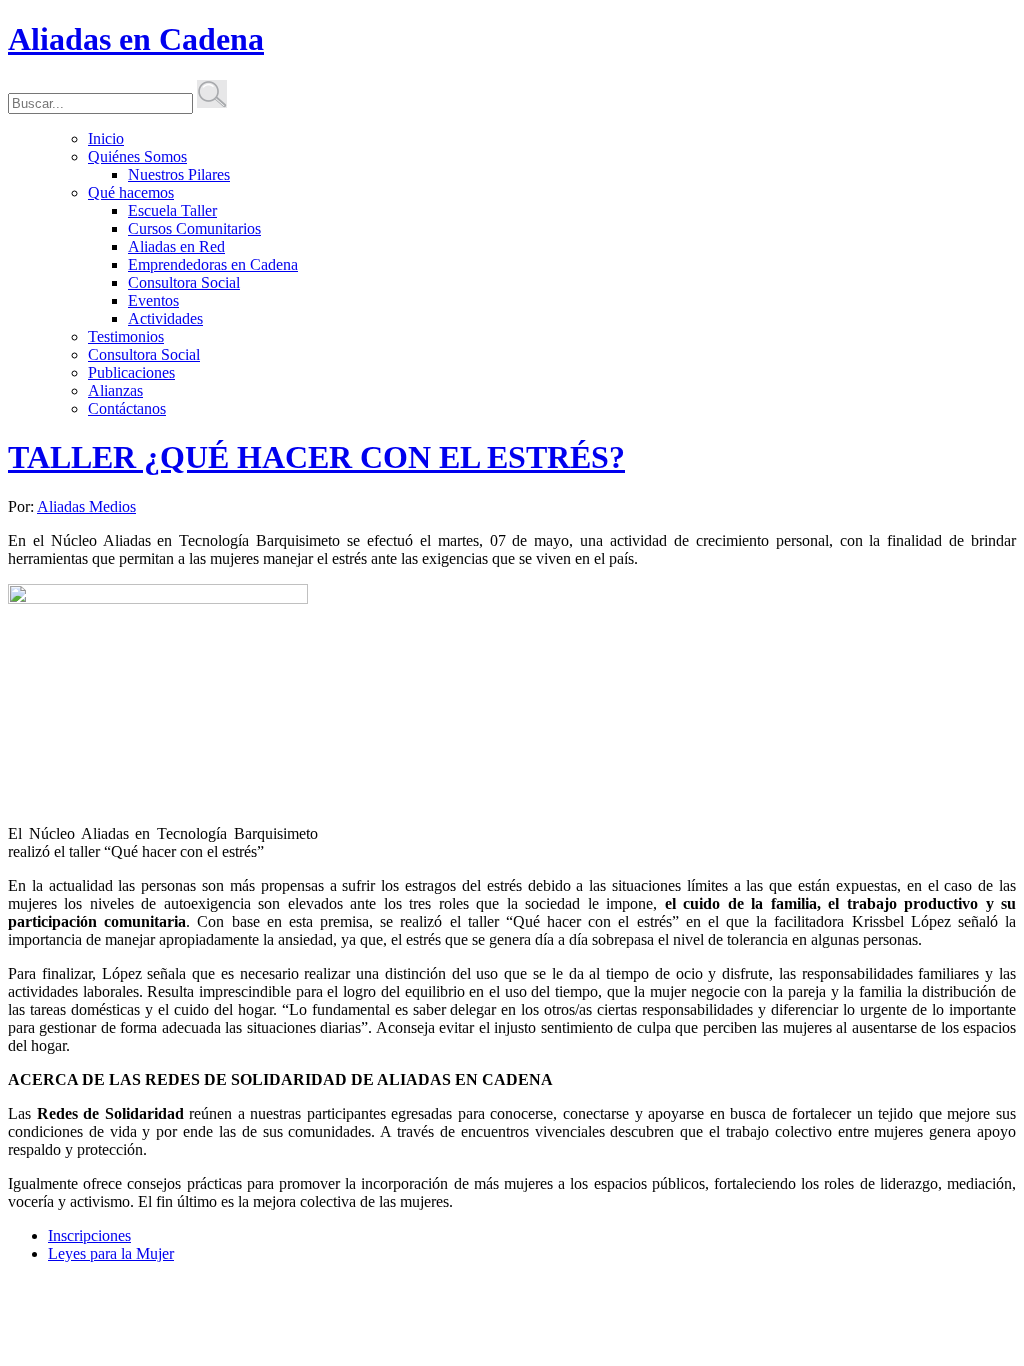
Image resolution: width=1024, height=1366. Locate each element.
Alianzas (115, 390)
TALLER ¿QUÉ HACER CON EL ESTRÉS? (316, 457)
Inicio (106, 138)
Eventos (153, 300)
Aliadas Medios (86, 506)
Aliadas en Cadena (136, 39)
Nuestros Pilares (179, 174)
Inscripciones (89, 1235)
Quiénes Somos (137, 156)
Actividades (165, 318)
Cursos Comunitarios (194, 228)
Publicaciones (131, 372)
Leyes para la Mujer (111, 1253)
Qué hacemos (131, 192)
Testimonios (126, 336)
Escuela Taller (172, 210)
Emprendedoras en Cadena (213, 264)
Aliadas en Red (176, 246)
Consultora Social (184, 282)
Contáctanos (127, 408)
